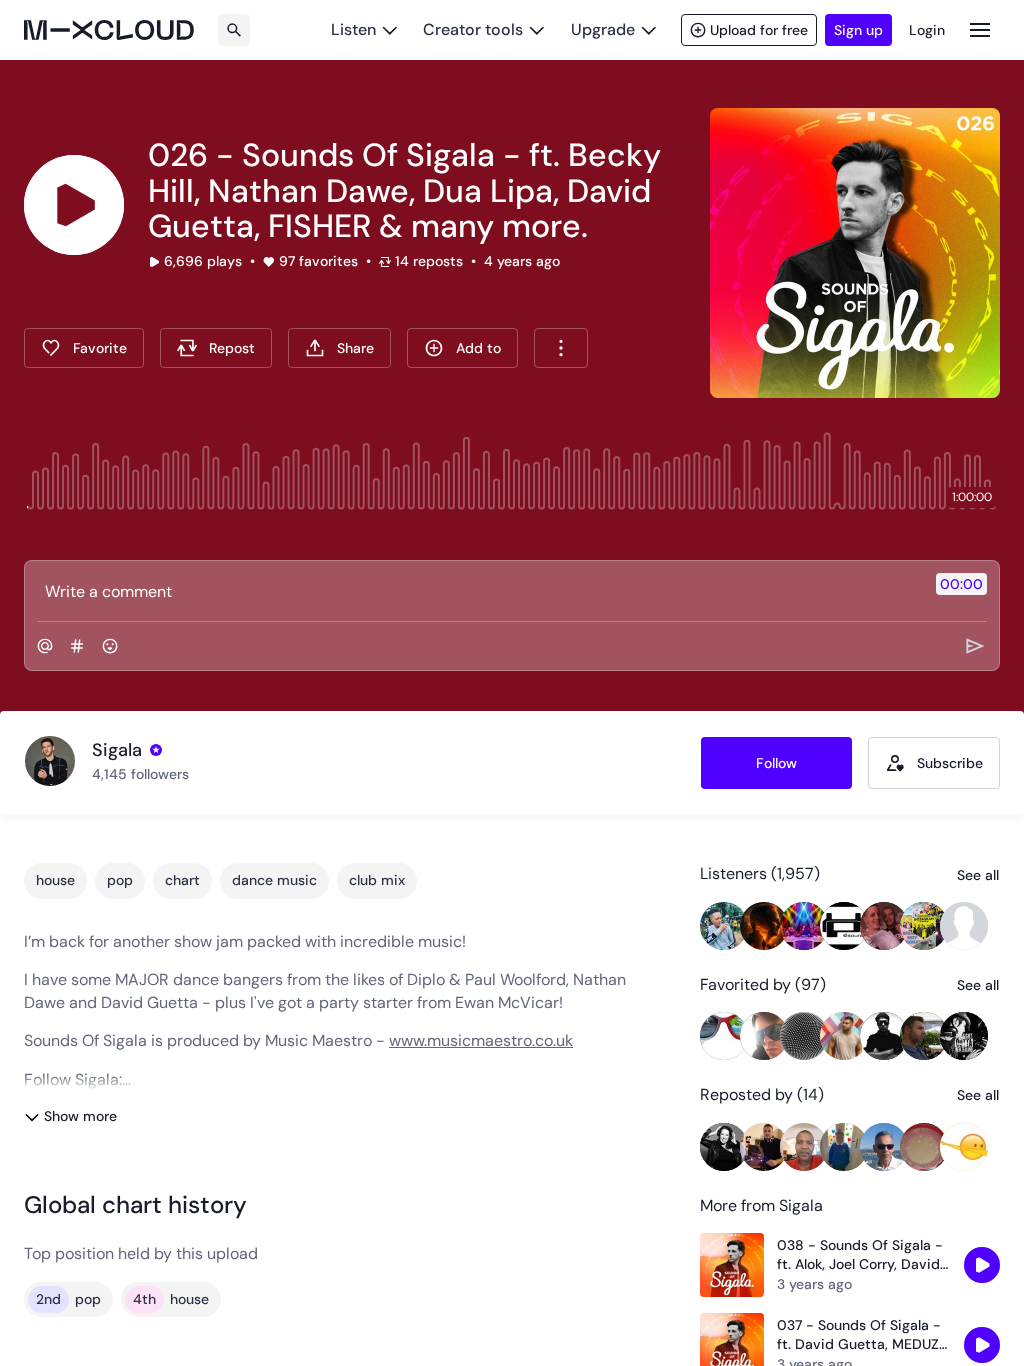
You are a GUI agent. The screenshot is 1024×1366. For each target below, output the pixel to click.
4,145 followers (140, 774)
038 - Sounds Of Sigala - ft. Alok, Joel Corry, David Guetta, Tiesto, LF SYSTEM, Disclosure (860, 1255)
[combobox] (561, 348)
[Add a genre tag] (77, 646)
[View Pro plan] (156, 750)
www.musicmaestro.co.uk (481, 1040)
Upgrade (603, 29)
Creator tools (473, 29)
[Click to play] (74, 205)
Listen (353, 29)
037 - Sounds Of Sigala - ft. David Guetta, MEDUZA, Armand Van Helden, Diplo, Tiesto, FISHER (864, 1335)
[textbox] (478, 591)
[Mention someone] (45, 646)
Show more (80, 1116)
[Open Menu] (980, 29)
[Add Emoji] (110, 646)
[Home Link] (109, 30)
